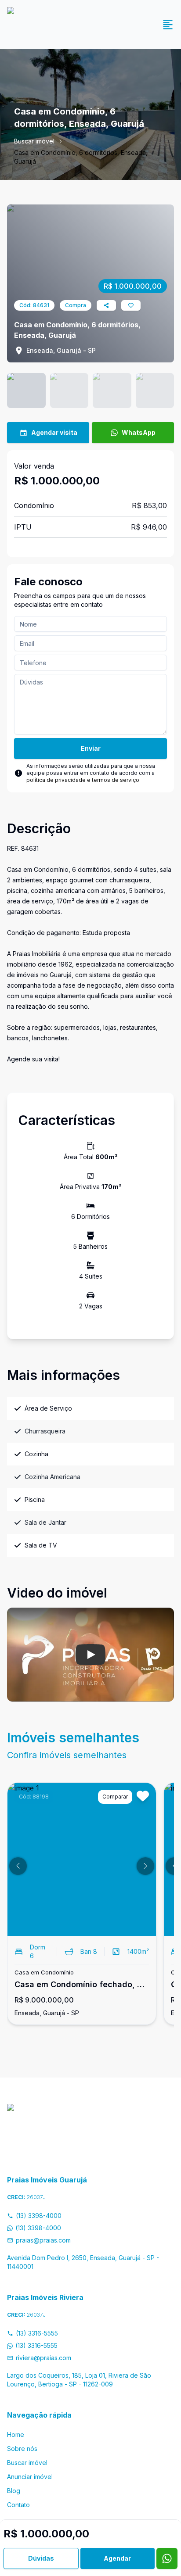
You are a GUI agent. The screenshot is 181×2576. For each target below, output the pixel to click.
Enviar (91, 748)
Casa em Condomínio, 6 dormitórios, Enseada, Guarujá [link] (81, 157)
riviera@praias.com (43, 2358)
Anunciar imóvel (30, 2477)
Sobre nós (22, 2449)
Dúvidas (41, 2558)
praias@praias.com (43, 2240)
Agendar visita (54, 432)
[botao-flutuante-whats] (167, 2558)
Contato (18, 2505)
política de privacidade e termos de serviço (83, 780)
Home (16, 2434)
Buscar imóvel (34, 141)
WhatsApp (139, 432)
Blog (14, 2491)
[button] (18, 1866)
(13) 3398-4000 (39, 2216)
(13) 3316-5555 (37, 2333)
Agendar (117, 2558)
